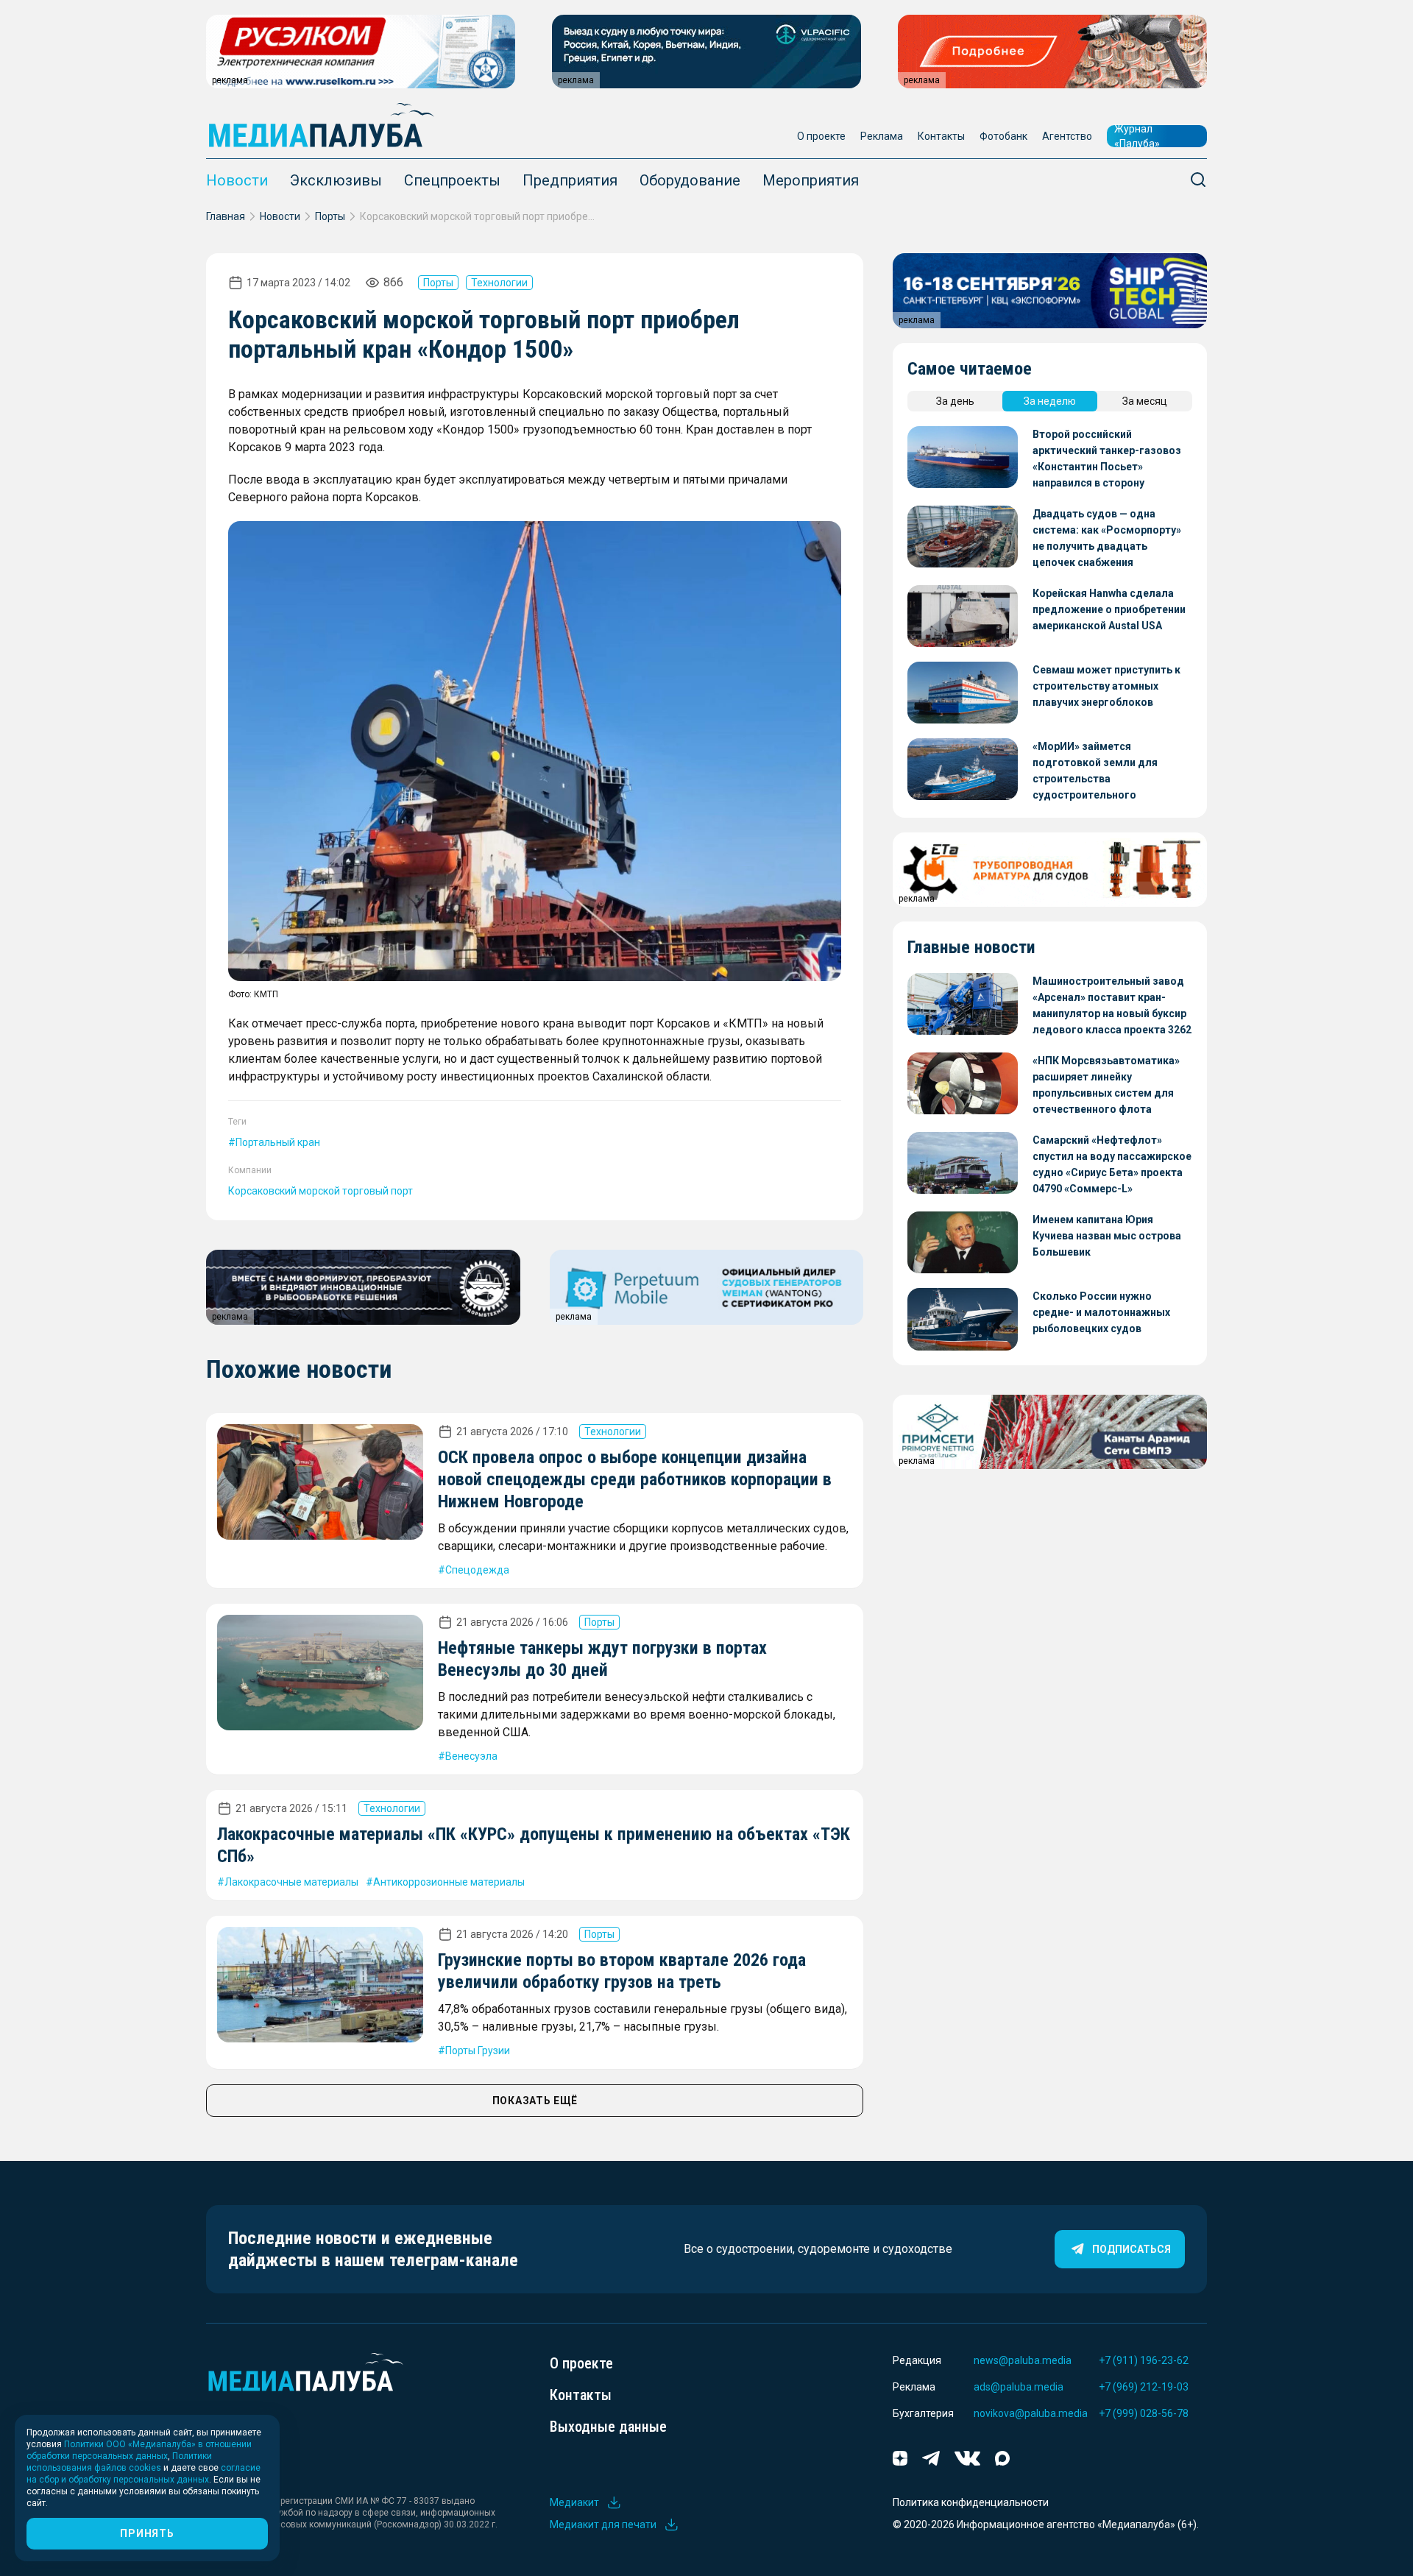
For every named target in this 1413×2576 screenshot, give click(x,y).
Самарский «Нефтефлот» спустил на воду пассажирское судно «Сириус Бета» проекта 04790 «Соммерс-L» (1112, 1164)
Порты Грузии (478, 2050)
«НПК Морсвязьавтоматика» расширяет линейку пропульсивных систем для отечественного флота (1106, 1085)
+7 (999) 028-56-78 (1144, 2413)
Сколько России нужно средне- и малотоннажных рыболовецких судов (1101, 1312)
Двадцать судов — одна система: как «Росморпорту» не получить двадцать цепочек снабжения (1107, 538)
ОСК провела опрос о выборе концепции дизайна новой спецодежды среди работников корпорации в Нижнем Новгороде (635, 1479)
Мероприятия (811, 180)
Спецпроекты (452, 180)
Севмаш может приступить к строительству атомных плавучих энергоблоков (1106, 686)
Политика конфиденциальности (971, 2502)
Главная (226, 216)
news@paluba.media (1023, 2360)
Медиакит (574, 2502)
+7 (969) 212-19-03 (1144, 2387)
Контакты (941, 136)
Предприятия (570, 180)
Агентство (1067, 136)
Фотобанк (1003, 136)
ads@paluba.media (1019, 2387)
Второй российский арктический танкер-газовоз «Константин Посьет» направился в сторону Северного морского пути (1107, 460)
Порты (330, 216)
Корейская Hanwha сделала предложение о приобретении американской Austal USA (1109, 609)
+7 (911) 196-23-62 (1144, 2360)
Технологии (499, 283)
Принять (147, 2533)
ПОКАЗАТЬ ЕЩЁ (535, 2101)
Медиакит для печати (603, 2524)
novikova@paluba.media (1031, 2413)
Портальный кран (278, 1142)
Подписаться (1132, 2249)
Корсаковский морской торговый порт (321, 1191)
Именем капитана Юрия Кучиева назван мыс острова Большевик (1107, 1236)
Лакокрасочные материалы (291, 1882)
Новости (237, 180)
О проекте (821, 136)
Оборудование (690, 180)
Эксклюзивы (336, 180)
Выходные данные (608, 2427)
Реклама (882, 136)
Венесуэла (471, 1756)
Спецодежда (477, 1570)
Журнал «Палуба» (1137, 136)
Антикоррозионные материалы (449, 1882)
